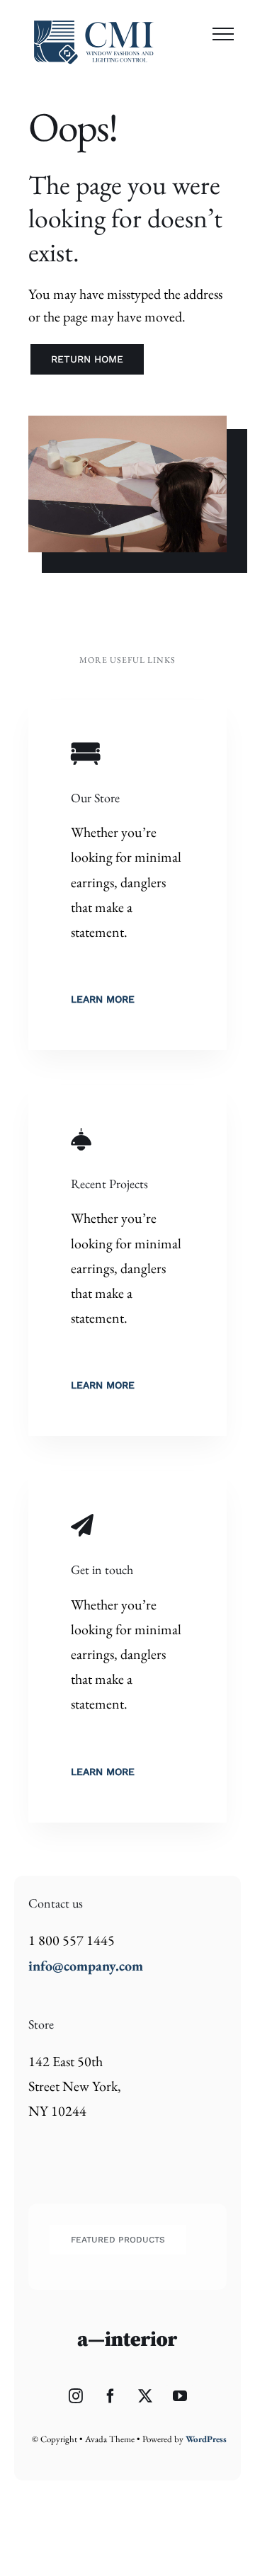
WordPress (206, 2439)
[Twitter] (145, 2396)
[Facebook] (110, 2396)
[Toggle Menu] (223, 34)
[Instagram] (76, 2396)
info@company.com (86, 1966)
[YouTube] (180, 2396)
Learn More (103, 999)
